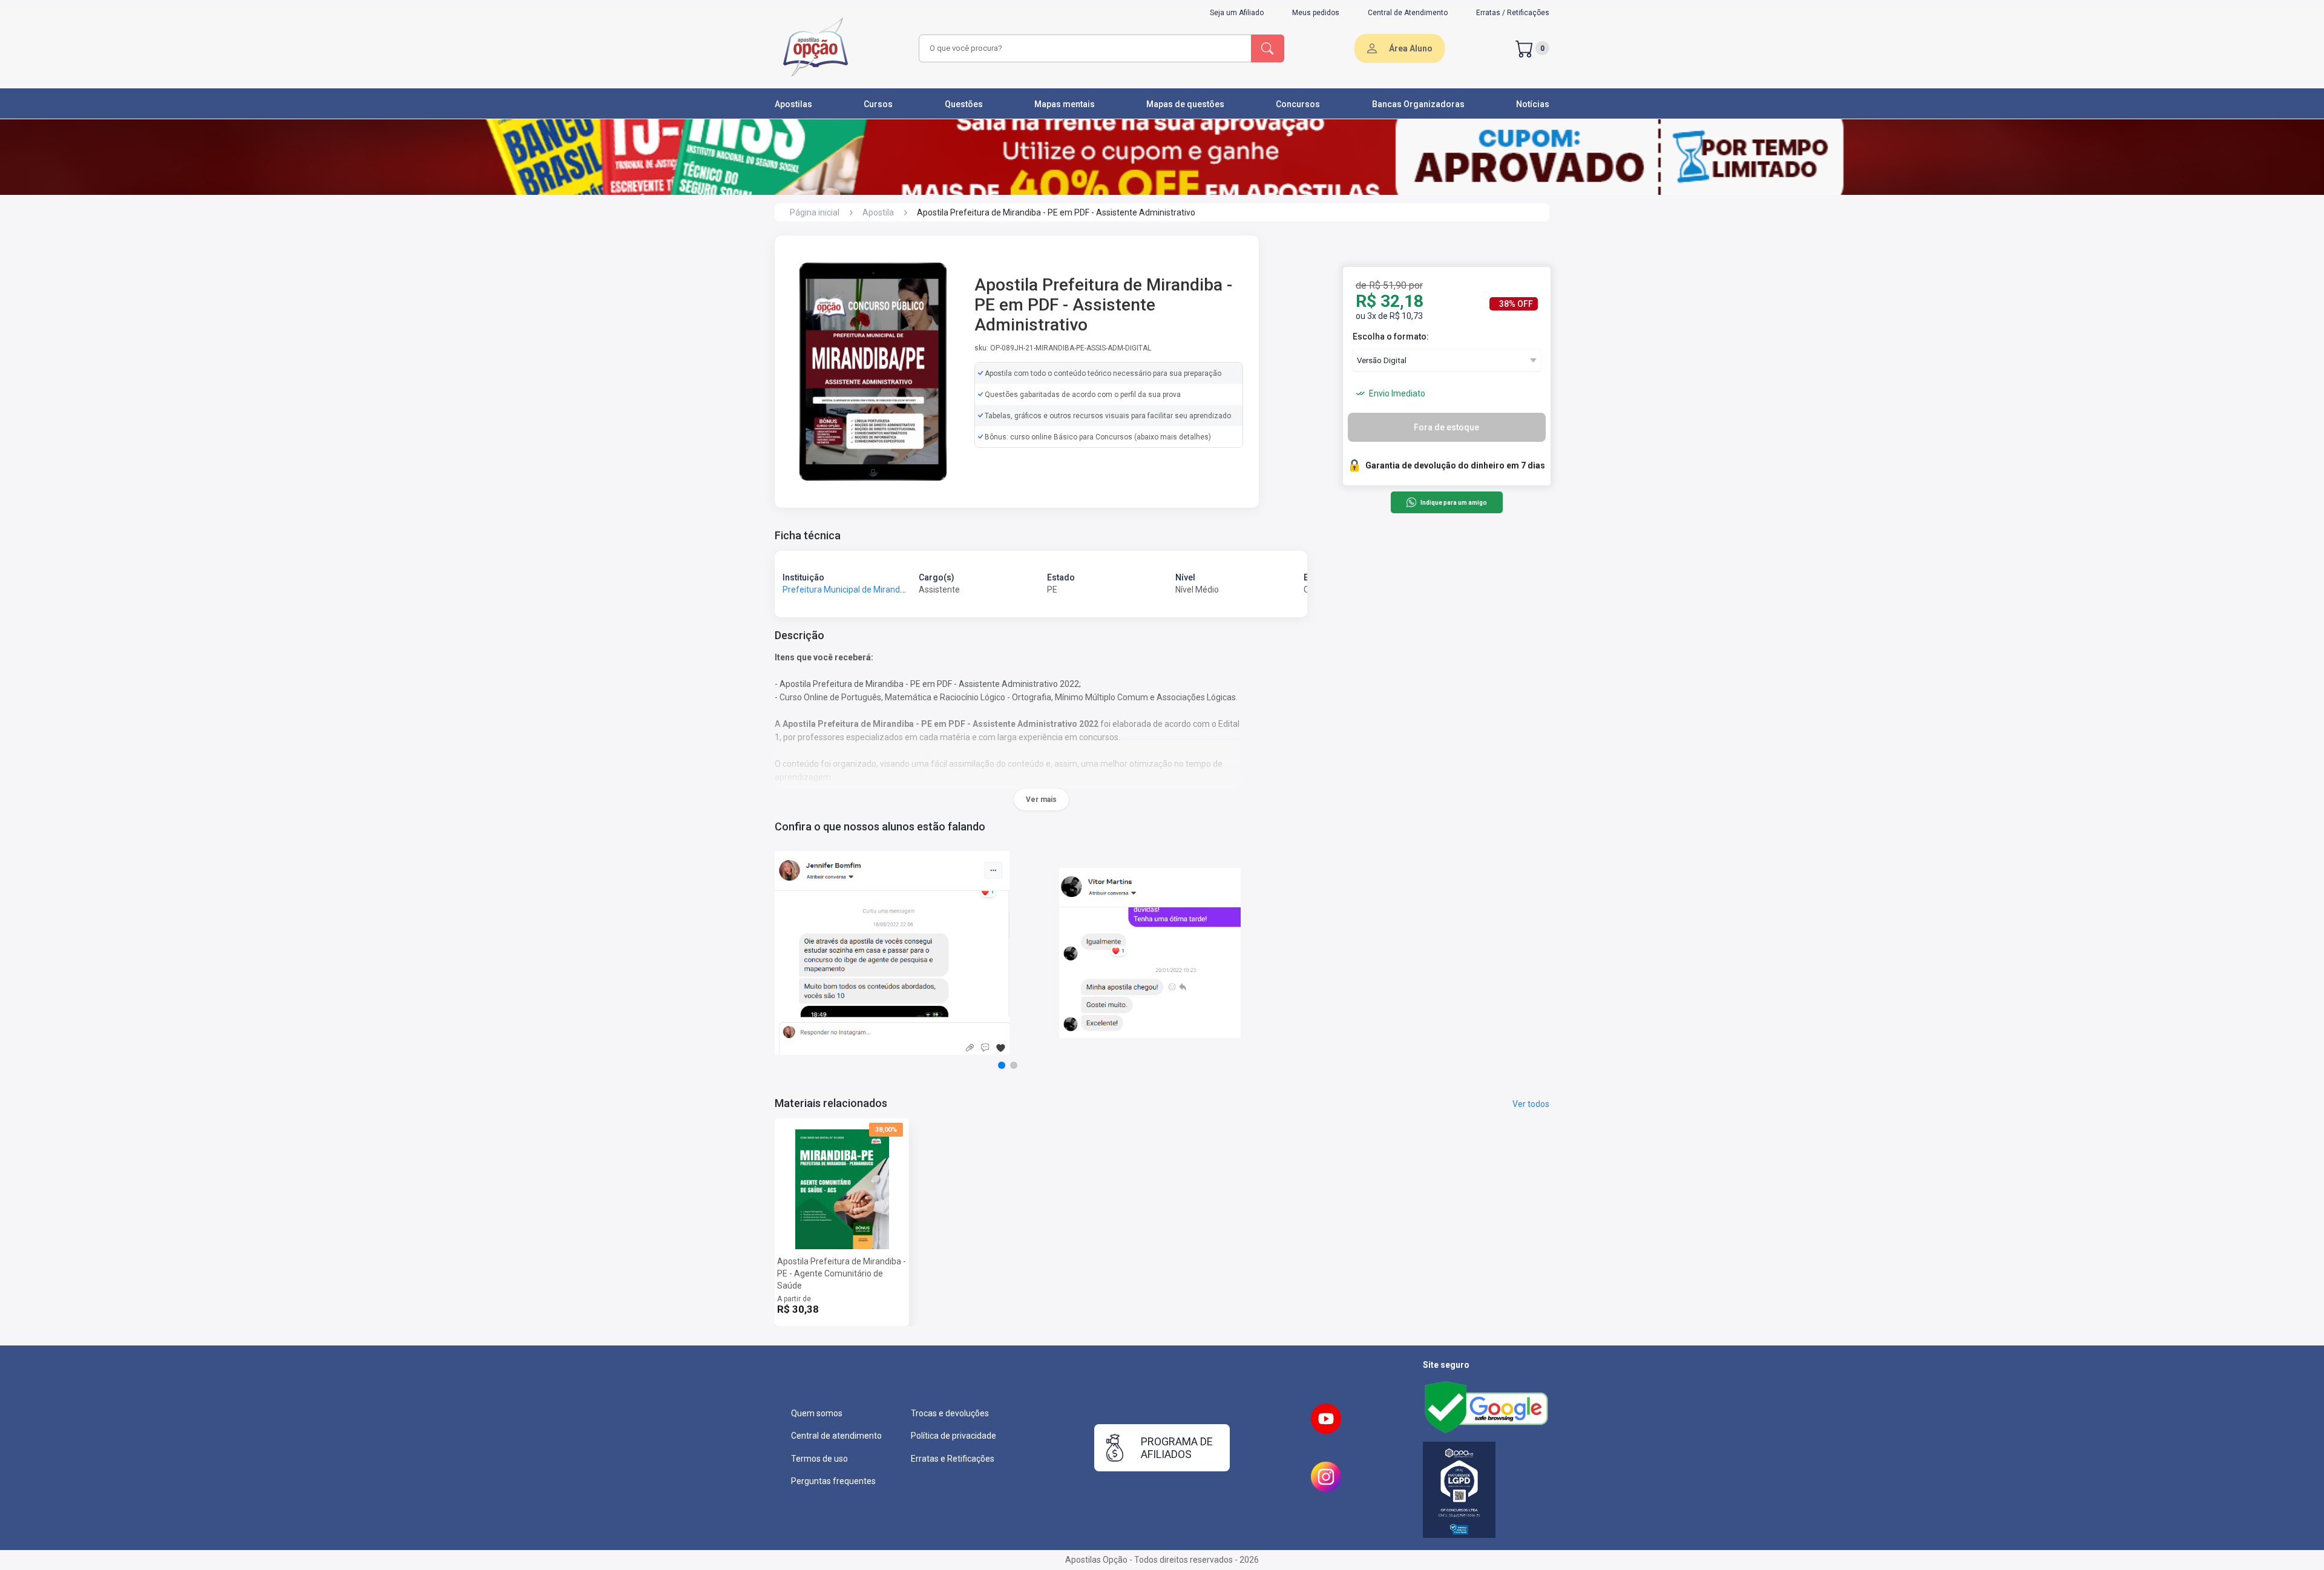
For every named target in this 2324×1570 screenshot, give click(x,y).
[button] (1002, 1065)
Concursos (1298, 104)
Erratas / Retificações (1513, 13)
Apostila (878, 212)
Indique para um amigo (1453, 503)
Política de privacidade (954, 1436)
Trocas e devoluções (950, 1413)
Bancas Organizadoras (1418, 104)
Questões (964, 104)
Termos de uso (819, 1459)
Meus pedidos (1316, 13)
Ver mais (1041, 800)
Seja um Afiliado (1237, 13)
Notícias (1533, 104)
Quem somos (817, 1413)
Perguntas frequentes (833, 1481)
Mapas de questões (1185, 104)
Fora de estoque (1446, 427)
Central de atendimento (836, 1436)
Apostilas (793, 104)
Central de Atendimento (1408, 13)
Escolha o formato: (1391, 337)
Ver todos (1531, 1104)
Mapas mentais (1065, 104)
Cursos (878, 104)
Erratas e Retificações (953, 1459)
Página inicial (815, 212)
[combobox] (1083, 48)
